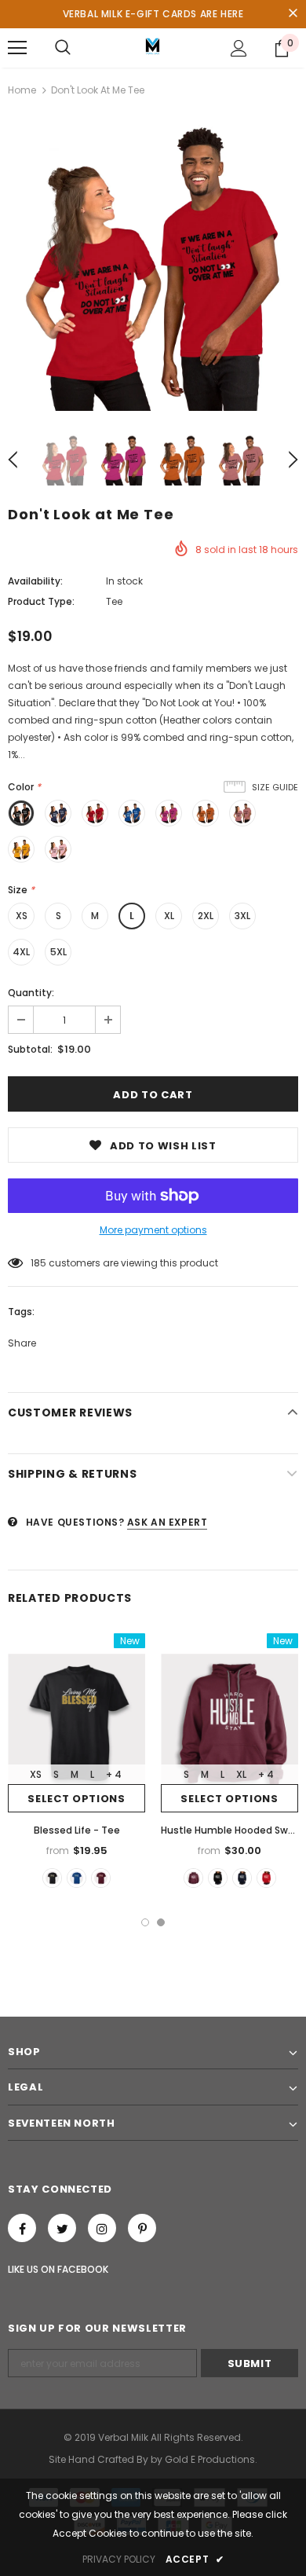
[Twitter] (62, 2228)
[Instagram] (102, 2228)
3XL (242, 916)
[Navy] (242, 1878)
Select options (76, 1799)
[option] (153, 266)
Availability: (35, 581)
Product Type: (41, 601)
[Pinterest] (142, 2228)
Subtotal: (30, 1049)
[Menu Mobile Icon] (17, 48)
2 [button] (161, 1922)
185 (38, 1263)
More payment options (153, 1230)
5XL (58, 952)
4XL (21, 952)
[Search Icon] (63, 48)
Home (22, 90)
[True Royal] (76, 1878)
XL (169, 916)
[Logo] (153, 47)
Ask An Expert (168, 1522)
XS (22, 916)
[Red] (266, 1878)
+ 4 (114, 1774)
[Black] (52, 1878)
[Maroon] (101, 1878)
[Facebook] (22, 2228)
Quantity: (31, 993)
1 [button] (145, 1922)
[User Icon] (239, 48)
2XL (206, 916)
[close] (293, 14)
